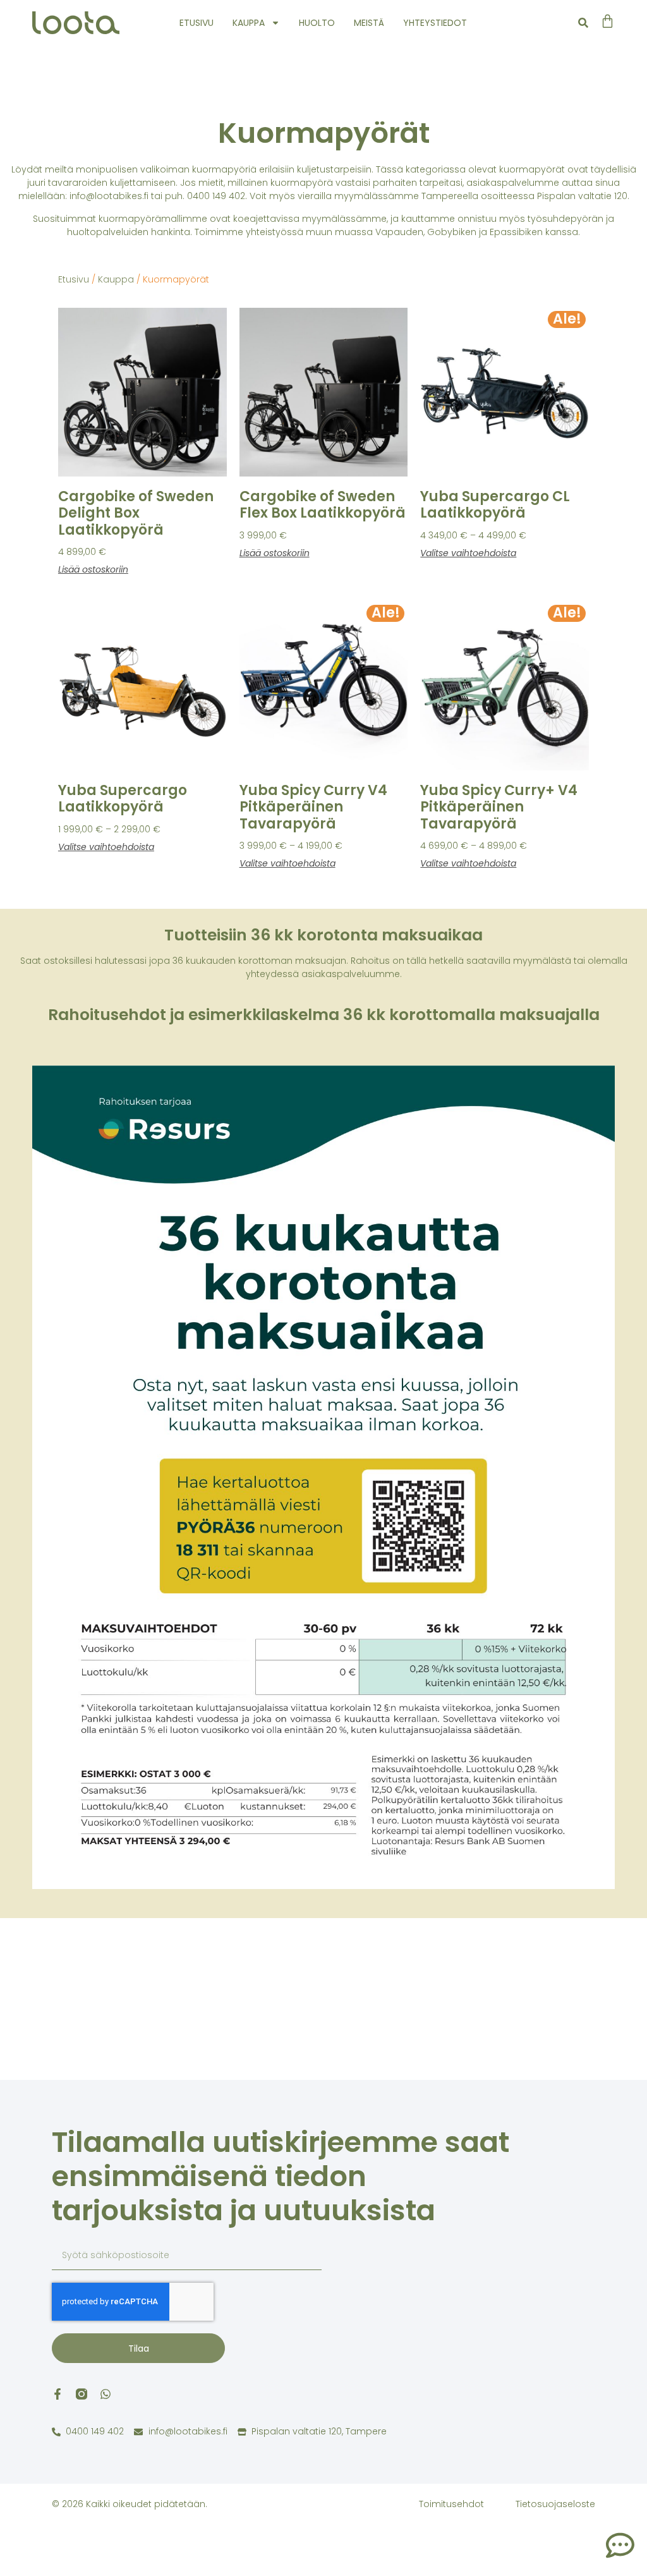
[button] (584, 23)
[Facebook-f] (57, 2394)
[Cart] (608, 21)
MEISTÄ (369, 23)
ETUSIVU (197, 23)
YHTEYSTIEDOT (435, 23)
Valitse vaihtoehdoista (468, 553)
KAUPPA (249, 23)
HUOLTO (317, 23)
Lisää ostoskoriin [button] (93, 569)
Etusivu (74, 279)
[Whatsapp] (106, 2394)
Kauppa (116, 279)
